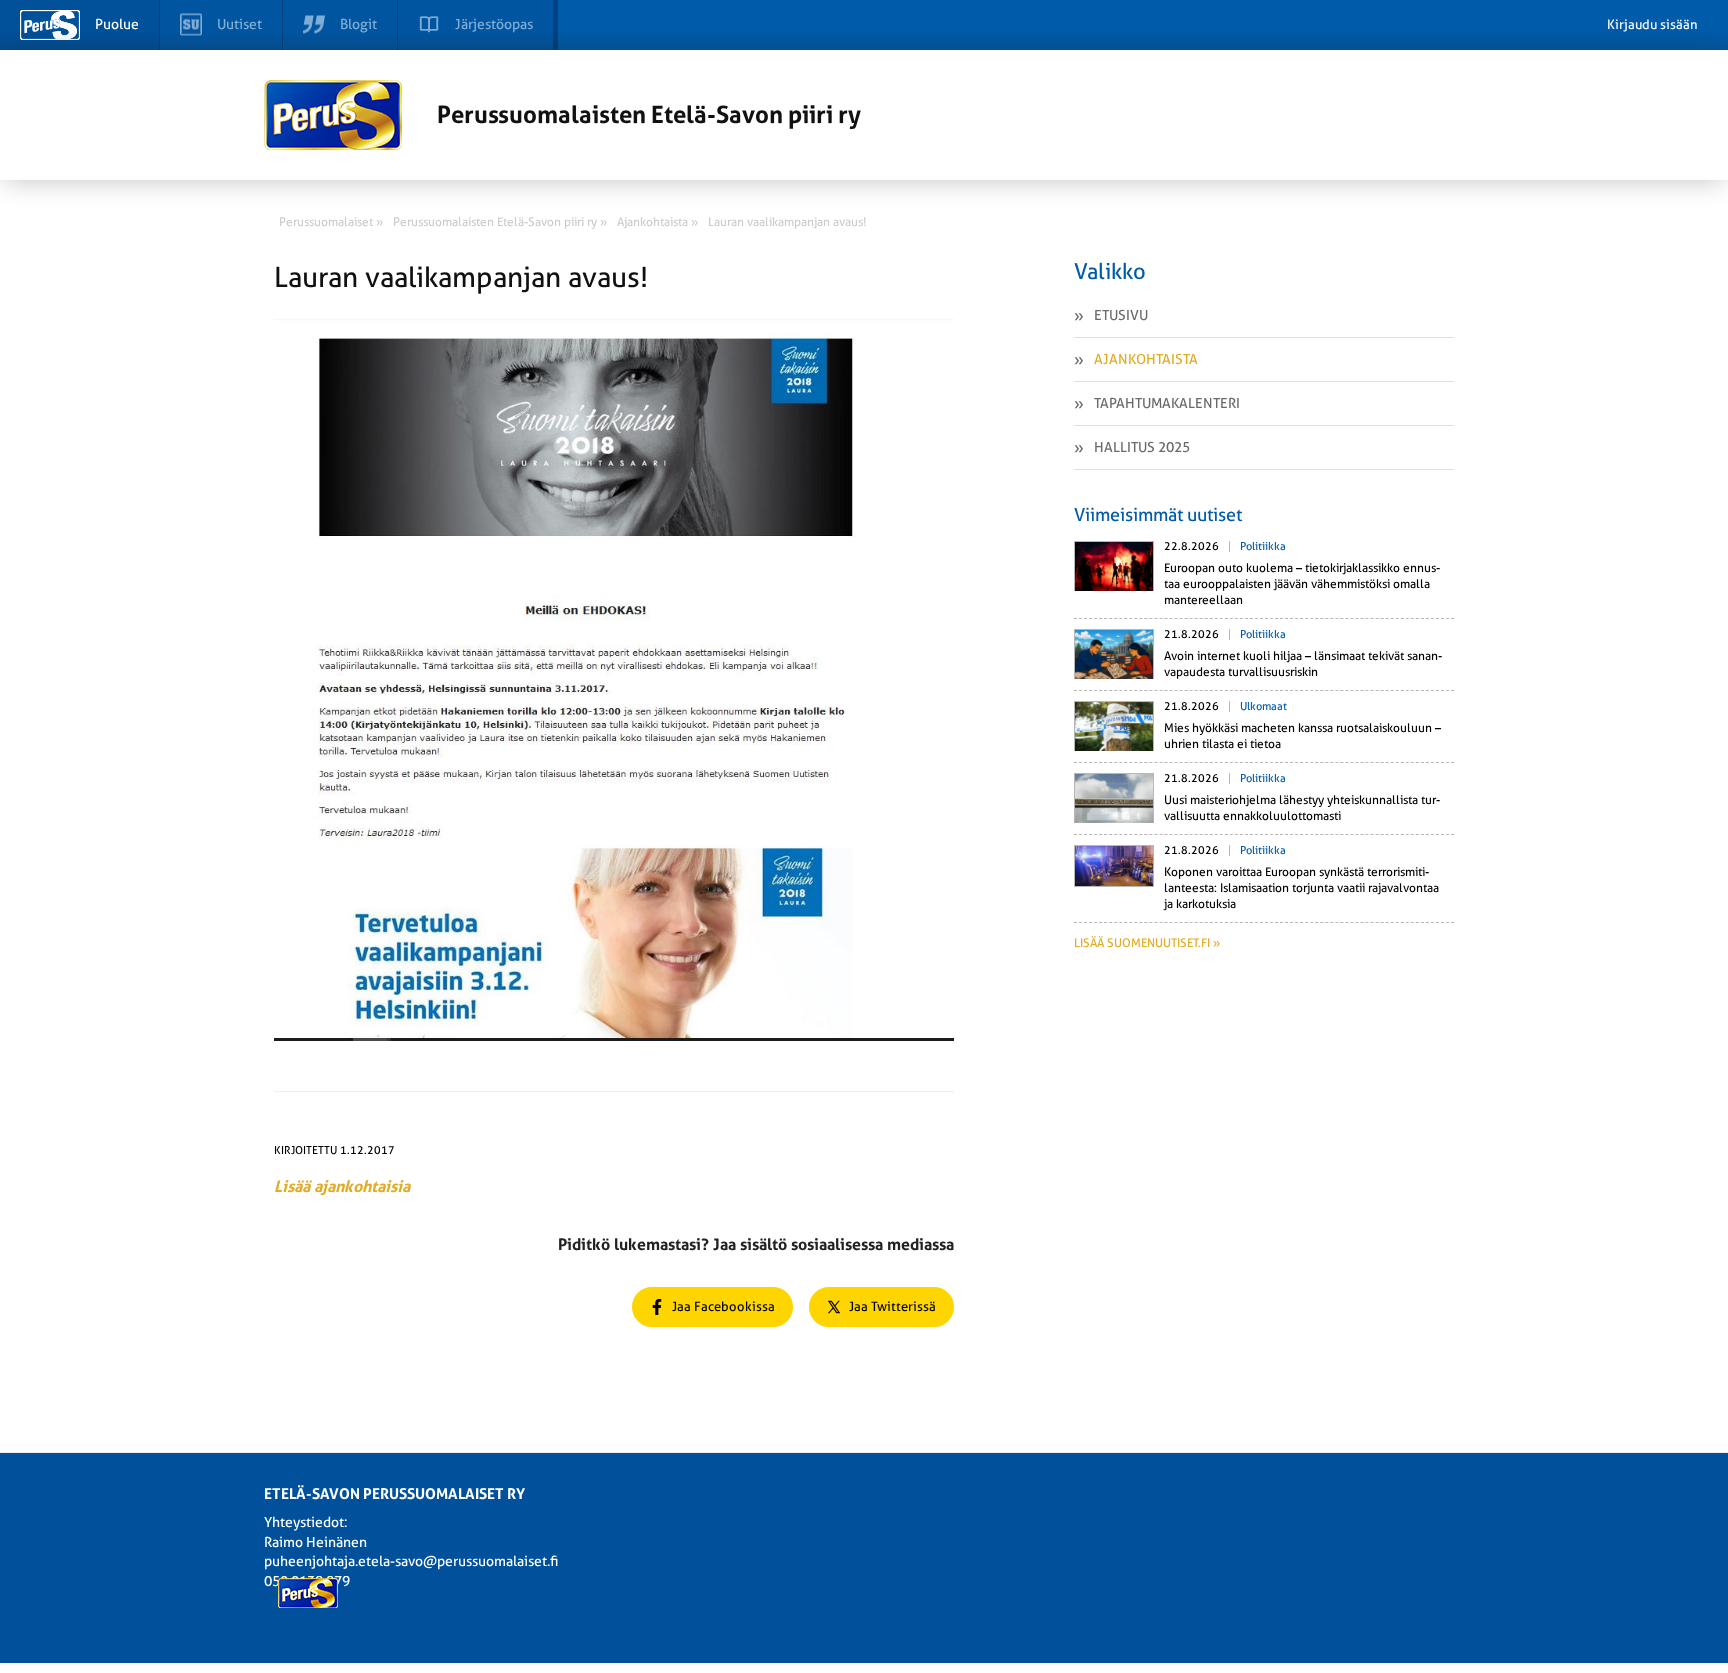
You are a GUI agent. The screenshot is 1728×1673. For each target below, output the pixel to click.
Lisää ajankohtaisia (342, 1186)
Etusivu (1121, 315)
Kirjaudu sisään (1652, 24)
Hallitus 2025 (1142, 447)
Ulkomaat (1263, 706)
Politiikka (1263, 546)
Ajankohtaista (1146, 359)
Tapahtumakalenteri (1167, 403)
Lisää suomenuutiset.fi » (1147, 943)
